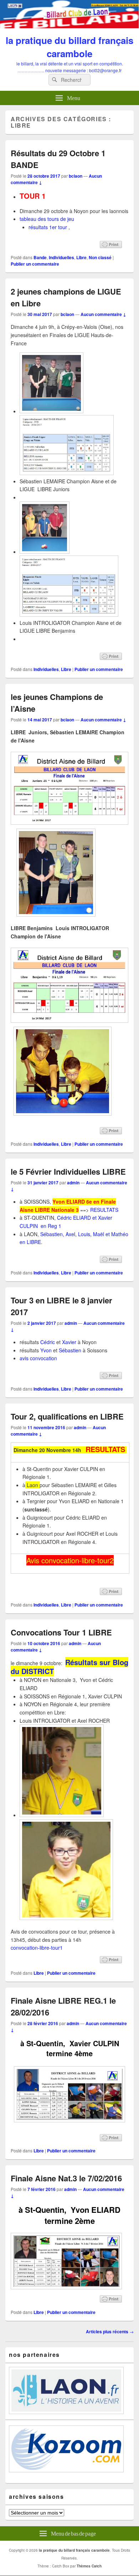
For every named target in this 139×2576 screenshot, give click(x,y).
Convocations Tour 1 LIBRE (61, 1632)
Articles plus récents (110, 2331)
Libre (81, 257)
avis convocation (38, 1358)
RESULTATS (105, 1210)
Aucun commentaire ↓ (103, 314)
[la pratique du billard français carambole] (69, 26)
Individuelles (61, 257)
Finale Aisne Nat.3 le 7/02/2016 (66, 2178)
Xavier (69, 1342)
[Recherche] (54, 80)
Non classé (100, 257)
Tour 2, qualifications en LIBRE (67, 1416)
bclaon (76, 176)
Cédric (48, 1342)
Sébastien (70, 1350)
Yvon (46, 1350)
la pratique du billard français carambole (69, 47)
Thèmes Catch (89, 2566)
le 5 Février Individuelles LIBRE (68, 1171)
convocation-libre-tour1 (37, 1948)
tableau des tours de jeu (47, 219)
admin (73, 1183)
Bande (40, 257)
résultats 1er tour (48, 227)
